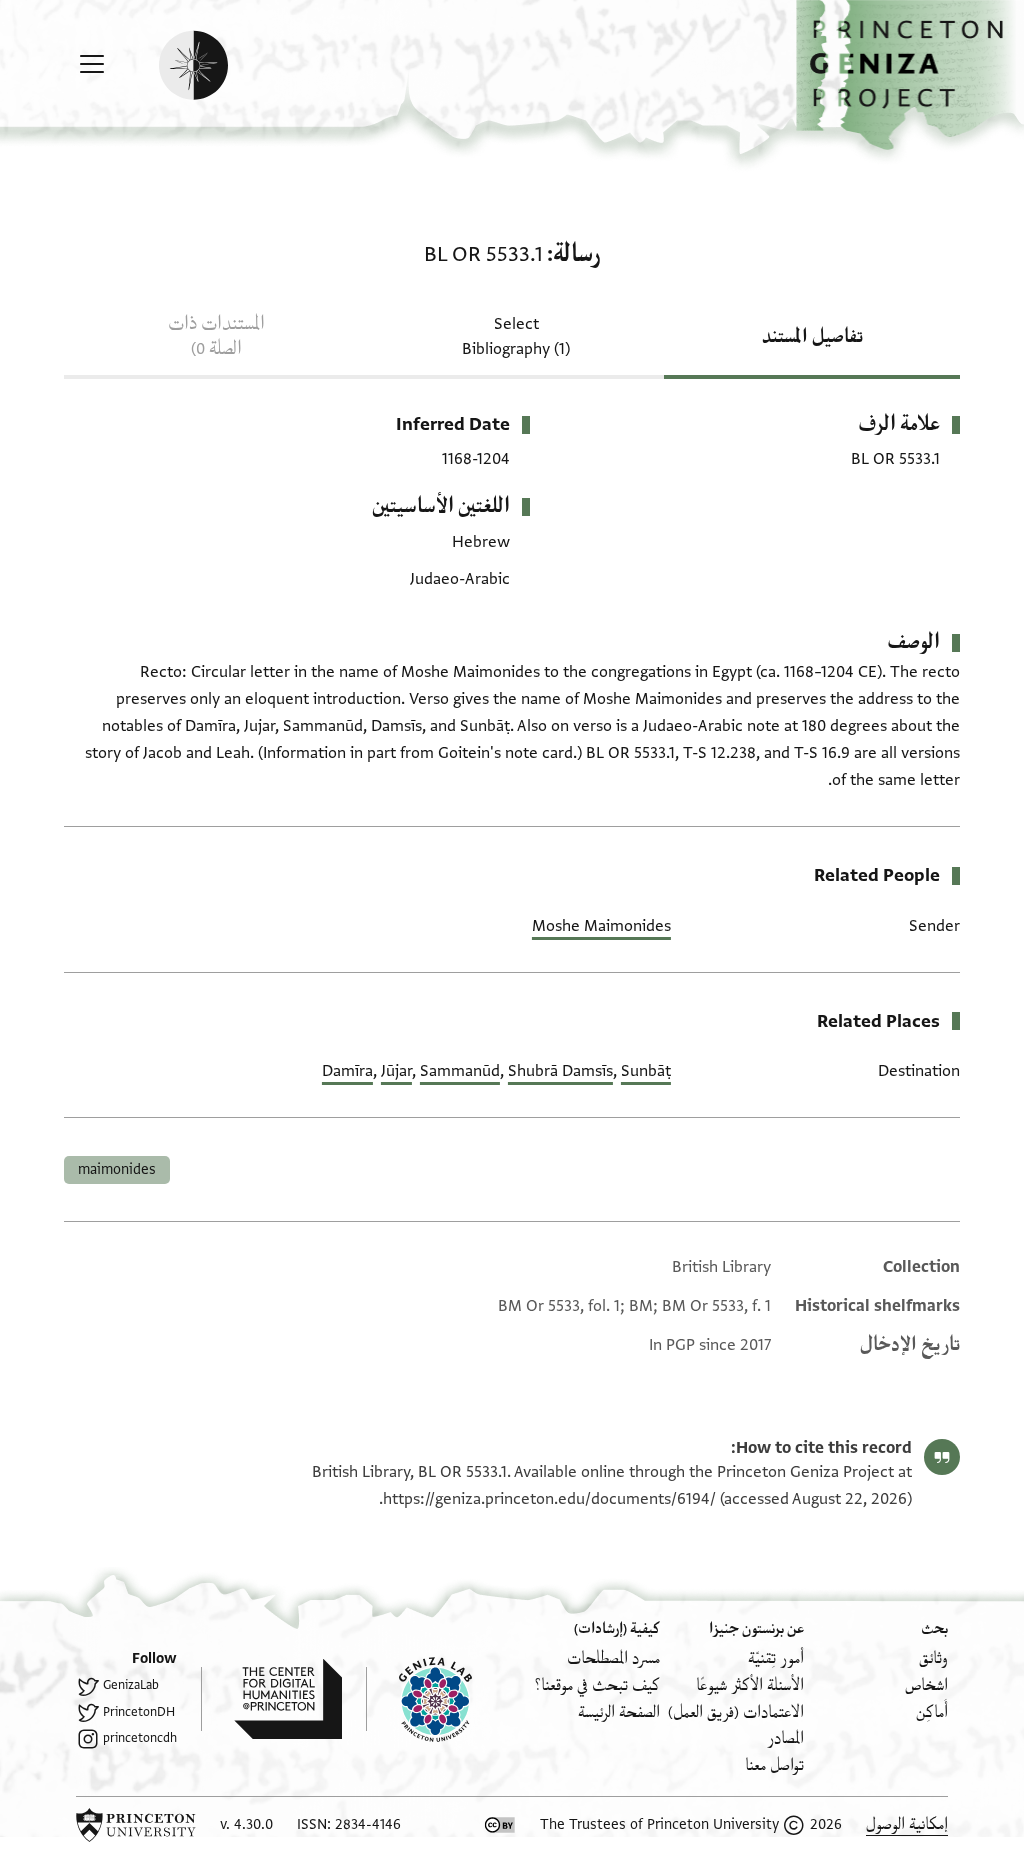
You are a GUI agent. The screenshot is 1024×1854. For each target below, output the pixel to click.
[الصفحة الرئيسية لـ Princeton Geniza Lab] (419, 1699)
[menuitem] (933, 1658)
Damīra (347, 1071)
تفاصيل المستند (812, 337)
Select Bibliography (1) (516, 336)
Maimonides (117, 1169)
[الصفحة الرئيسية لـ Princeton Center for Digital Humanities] (271, 1699)
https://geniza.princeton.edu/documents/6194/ (549, 1499)
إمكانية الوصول (907, 1824)
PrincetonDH (139, 1712)
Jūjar (396, 1071)
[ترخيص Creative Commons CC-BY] (500, 1825)
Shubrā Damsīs (560, 1071)
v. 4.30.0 (246, 1824)
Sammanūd (460, 1071)
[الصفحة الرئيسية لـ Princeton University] (136, 1825)
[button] (910, 75)
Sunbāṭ (646, 1071)
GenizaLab (131, 1685)
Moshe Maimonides (601, 926)
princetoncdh (140, 1738)
